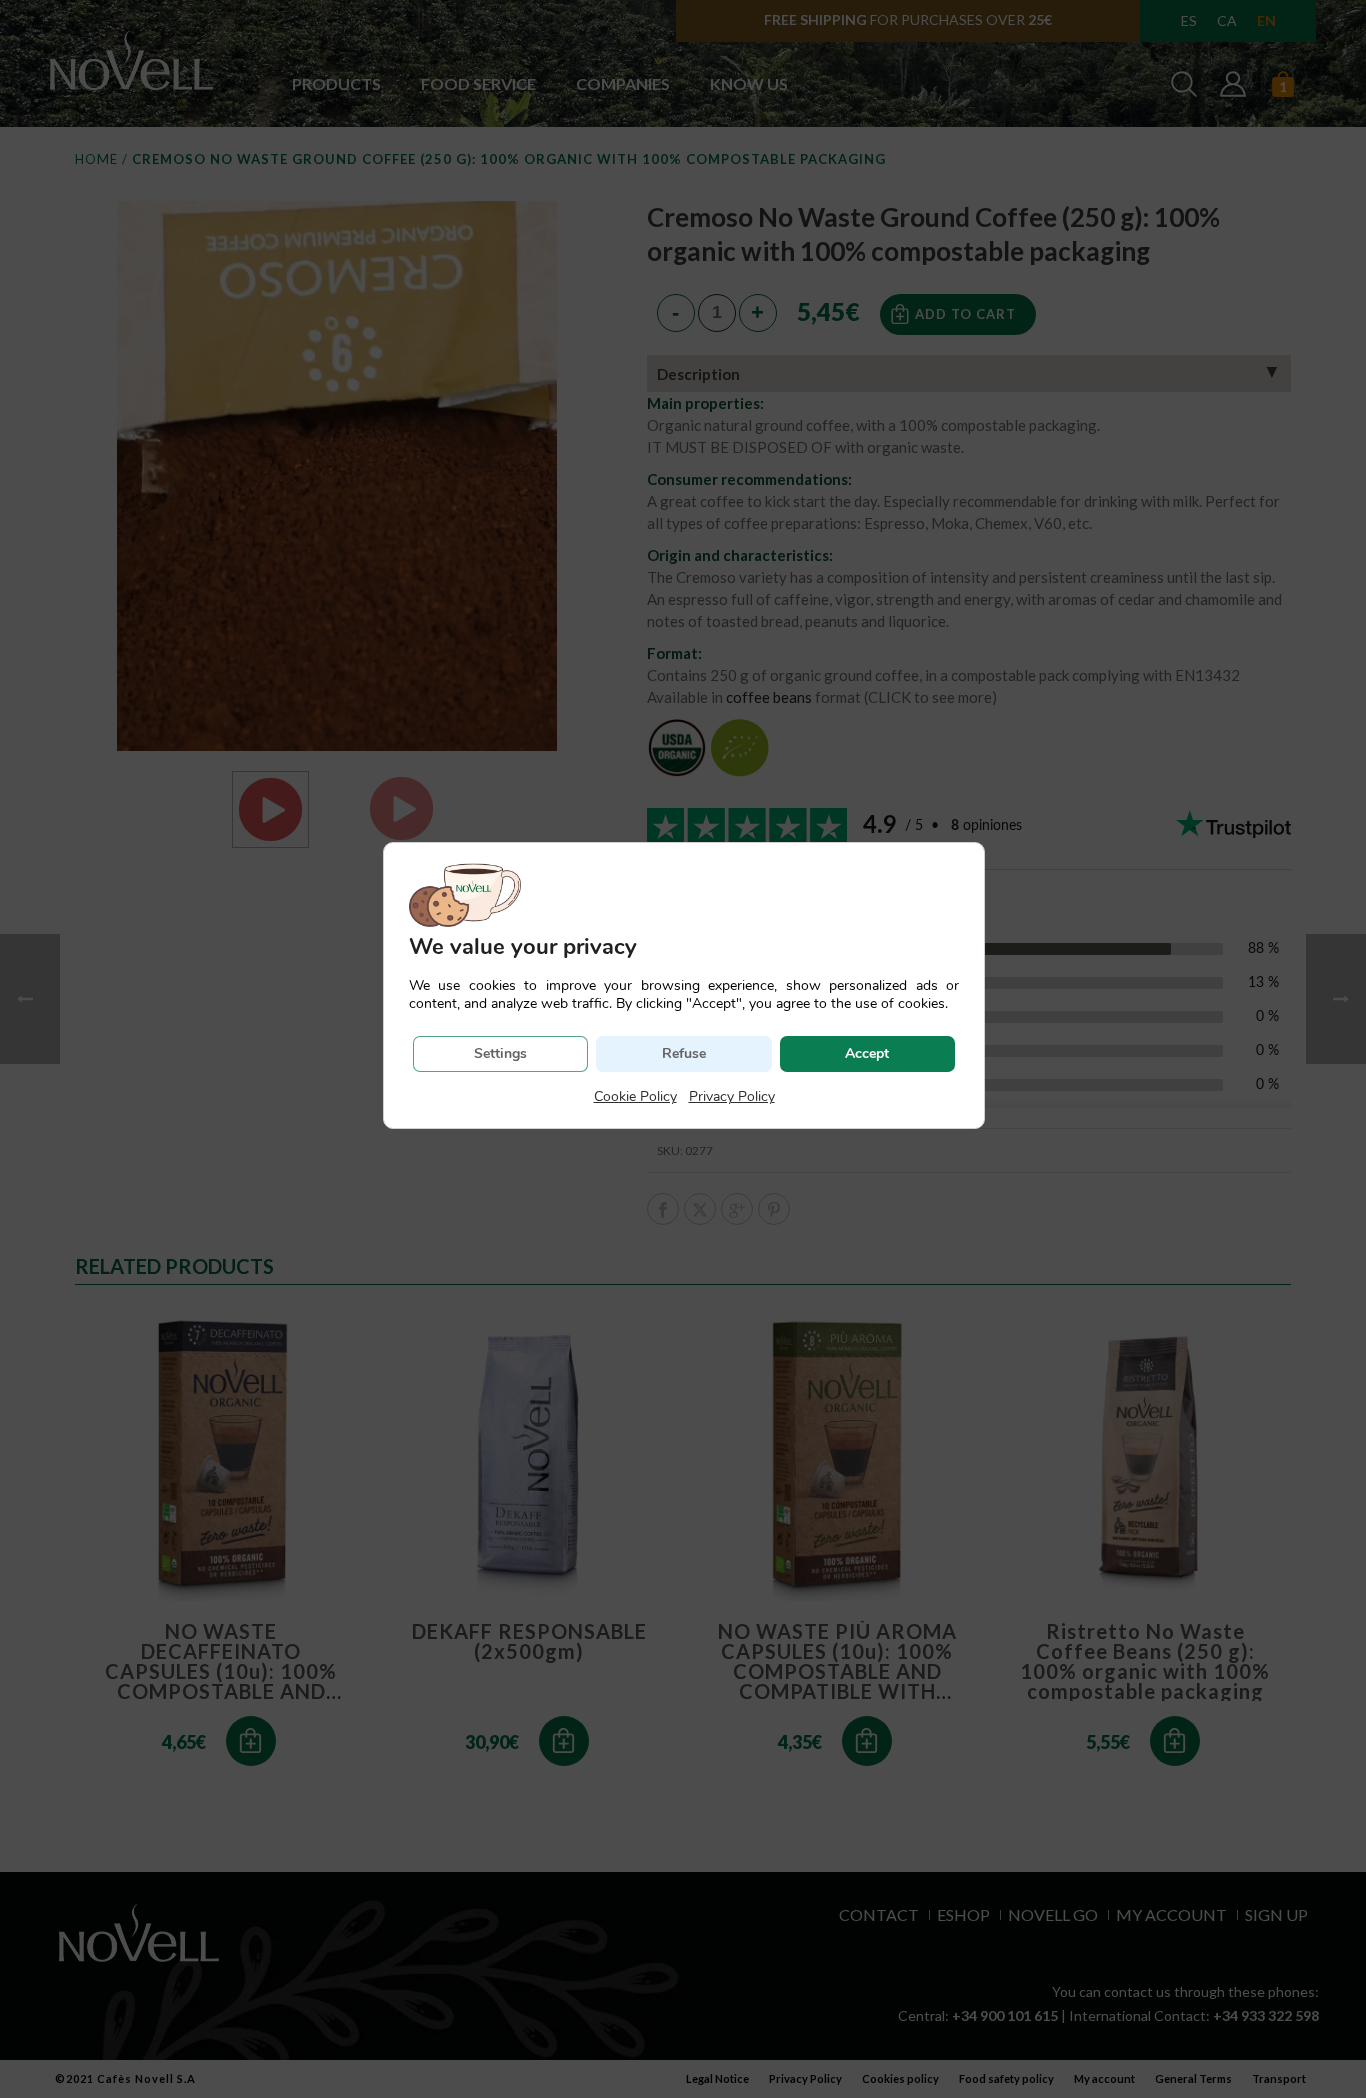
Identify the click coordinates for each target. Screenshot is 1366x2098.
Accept (867, 1053)
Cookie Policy (635, 1096)
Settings (500, 1053)
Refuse (684, 1053)
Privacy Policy (732, 1096)
